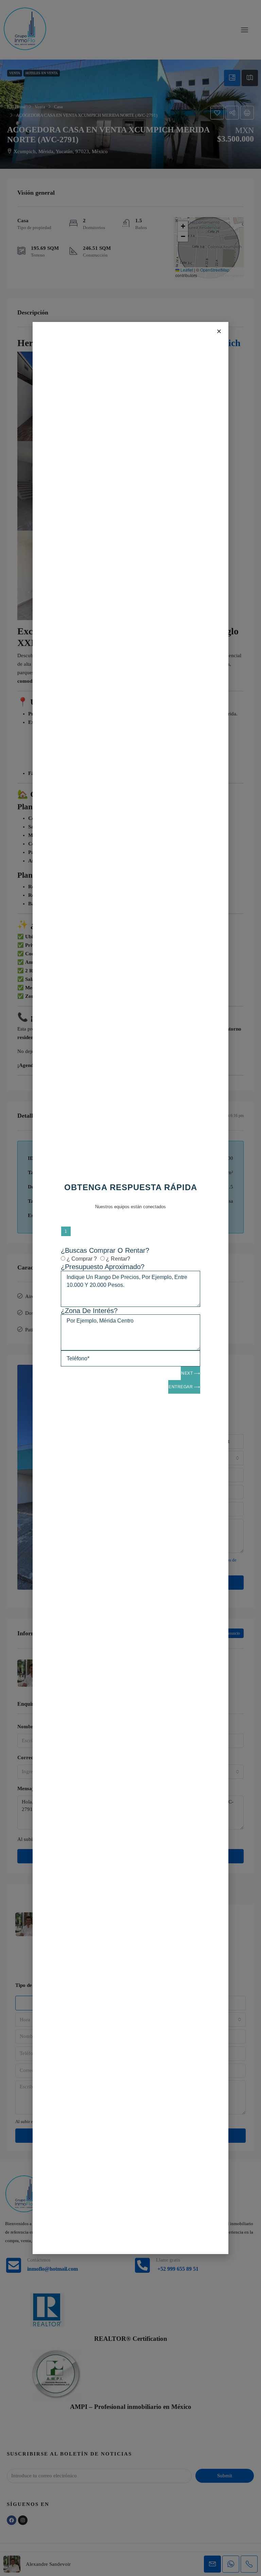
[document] (130, 1288)
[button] (219, 331)
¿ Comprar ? (82, 1259)
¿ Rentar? (118, 1259)
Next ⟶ (190, 1373)
